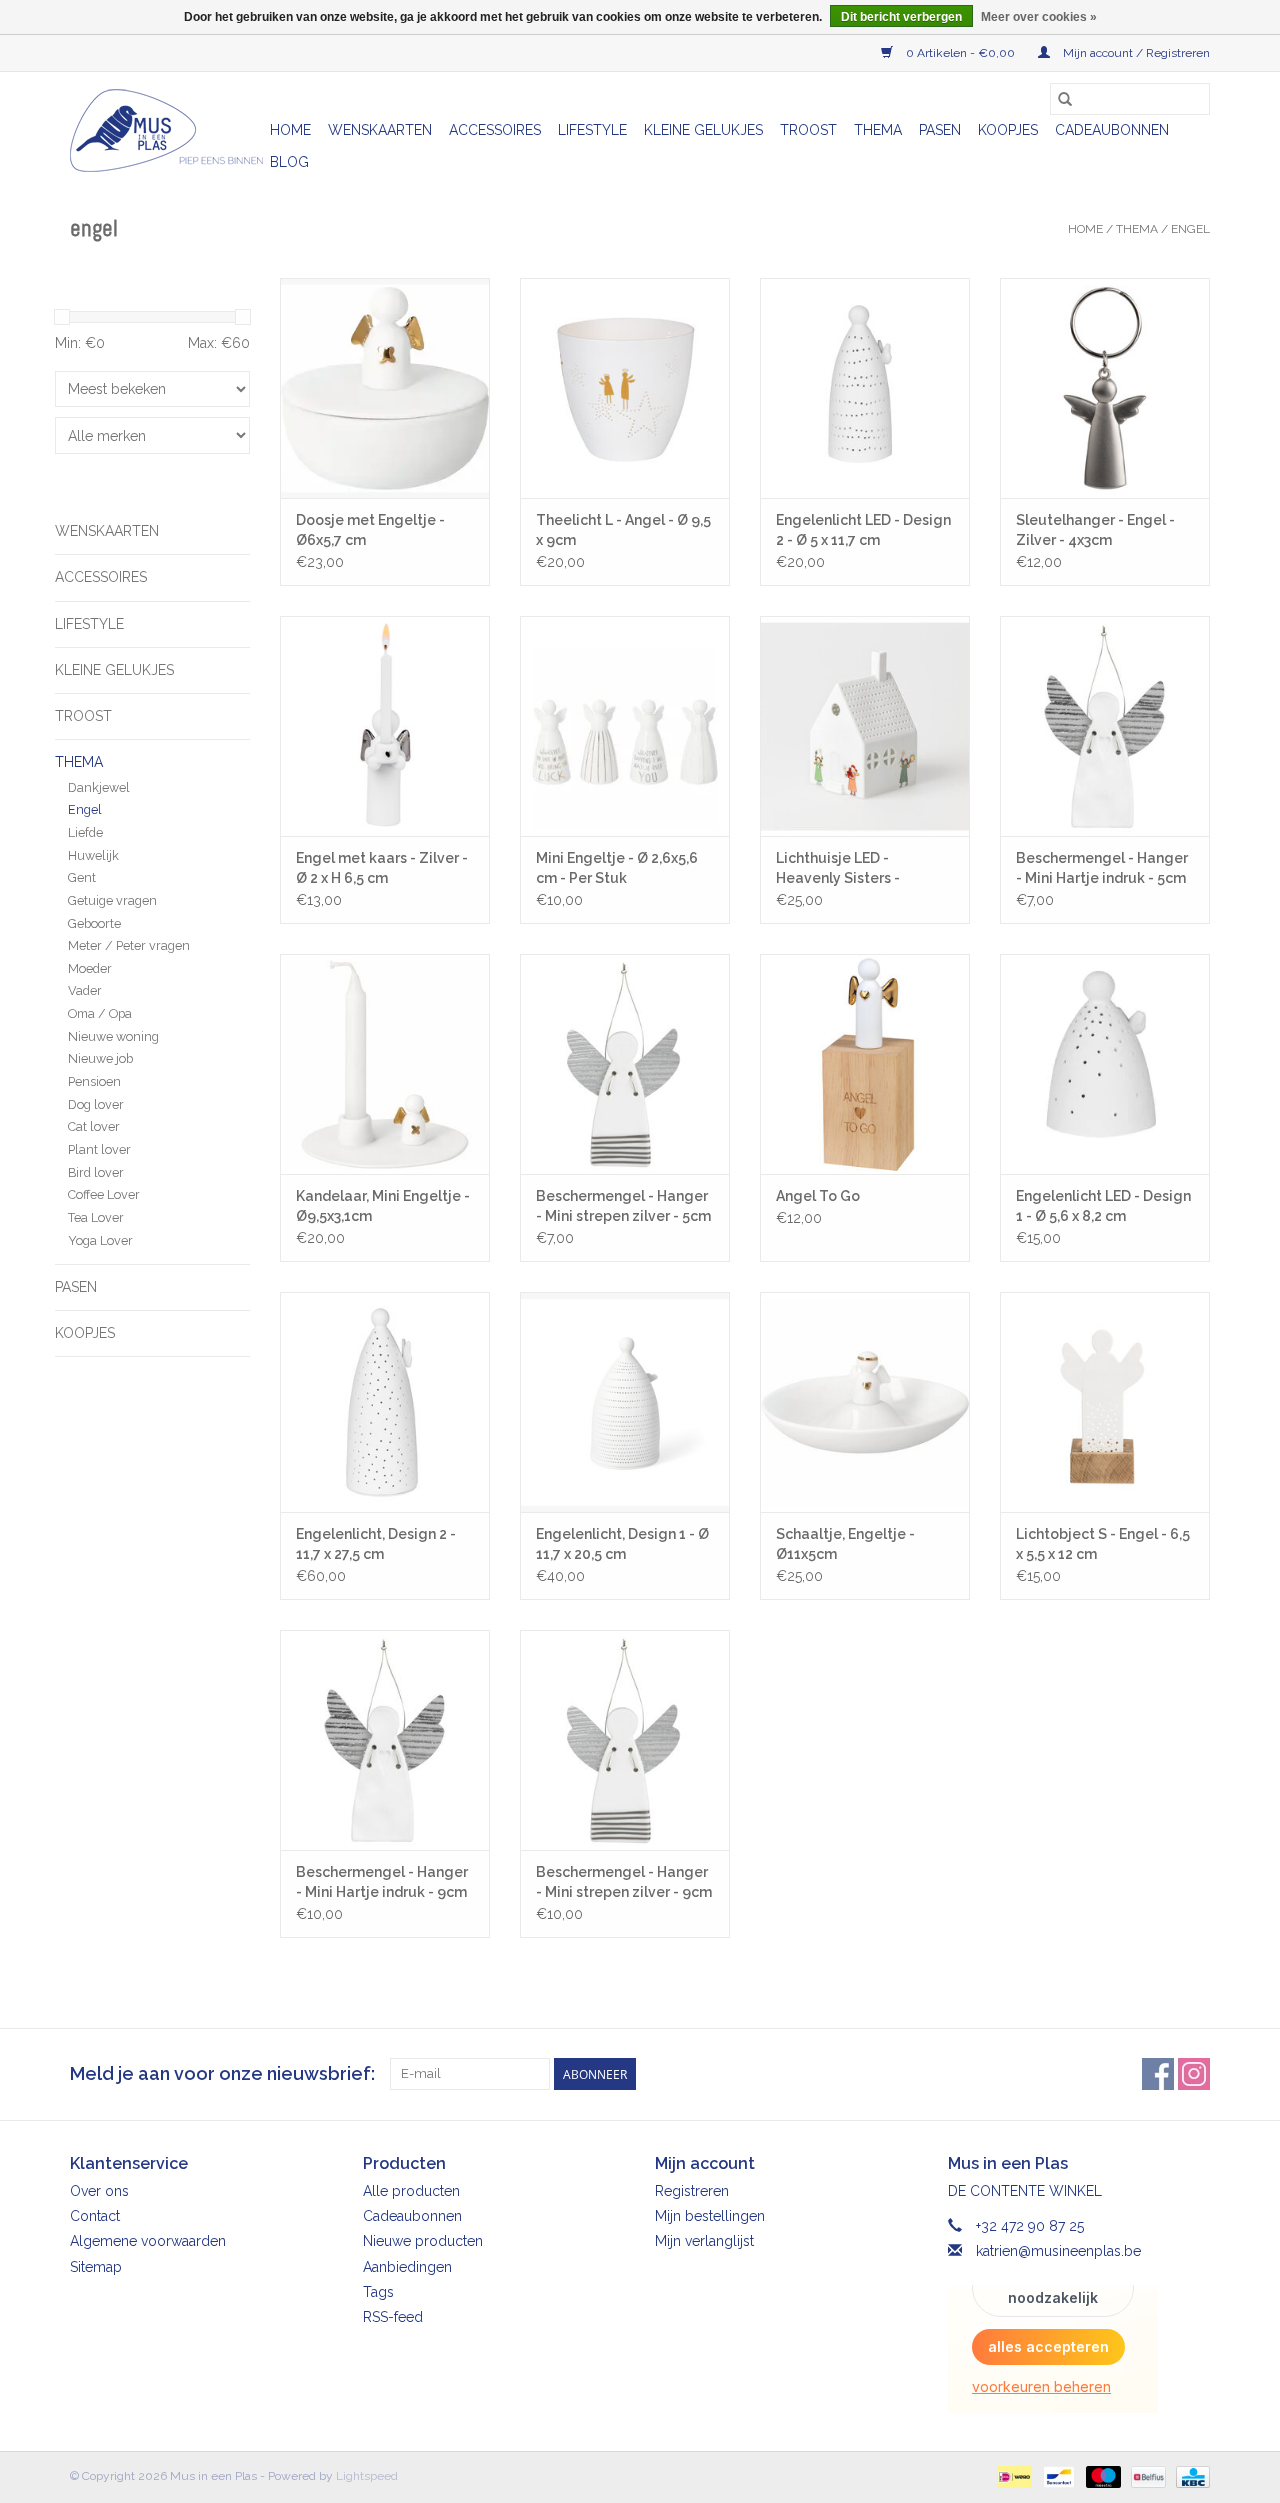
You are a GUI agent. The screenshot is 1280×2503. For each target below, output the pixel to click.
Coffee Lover (104, 1194)
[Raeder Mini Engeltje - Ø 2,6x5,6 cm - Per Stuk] (625, 726)
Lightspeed (367, 2476)
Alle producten (411, 2191)
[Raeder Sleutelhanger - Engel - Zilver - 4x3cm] (1105, 388)
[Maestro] (1101, 2476)
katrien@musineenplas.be (1058, 2251)
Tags (378, 2292)
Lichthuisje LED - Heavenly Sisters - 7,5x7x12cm (838, 869)
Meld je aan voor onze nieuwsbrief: (222, 2073)
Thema (878, 130)
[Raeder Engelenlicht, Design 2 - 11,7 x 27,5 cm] (385, 1402)
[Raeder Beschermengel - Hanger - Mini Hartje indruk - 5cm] (1105, 726)
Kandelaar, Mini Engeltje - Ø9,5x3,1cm (383, 1206)
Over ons (99, 2191)
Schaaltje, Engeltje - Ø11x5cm (845, 1544)
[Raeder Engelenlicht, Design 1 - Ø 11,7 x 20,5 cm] (625, 1402)
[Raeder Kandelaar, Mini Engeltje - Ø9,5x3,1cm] (385, 1064)
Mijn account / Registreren (1135, 53)
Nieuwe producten (423, 2241)
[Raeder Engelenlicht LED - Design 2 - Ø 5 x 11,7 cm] (865, 388)
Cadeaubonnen (1112, 130)
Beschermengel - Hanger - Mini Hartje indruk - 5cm (1102, 868)
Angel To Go (818, 1196)
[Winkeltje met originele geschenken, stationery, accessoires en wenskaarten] (167, 130)
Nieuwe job (100, 1058)
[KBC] (1189, 2476)
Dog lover (96, 1104)
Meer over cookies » (1039, 17)
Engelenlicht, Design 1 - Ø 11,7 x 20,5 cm (622, 1544)
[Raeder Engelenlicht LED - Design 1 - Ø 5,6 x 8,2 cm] (1105, 1064)
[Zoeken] (1065, 99)
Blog (289, 162)
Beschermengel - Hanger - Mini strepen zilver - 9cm (624, 1882)
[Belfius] (1146, 2476)
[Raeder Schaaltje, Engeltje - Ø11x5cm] (865, 1402)
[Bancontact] (1057, 2476)
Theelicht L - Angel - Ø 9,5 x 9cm (623, 530)
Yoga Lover (100, 1240)
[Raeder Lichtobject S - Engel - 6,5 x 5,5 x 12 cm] (1105, 1402)
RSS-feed (393, 2317)
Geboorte (94, 923)
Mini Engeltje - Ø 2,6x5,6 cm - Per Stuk (617, 868)
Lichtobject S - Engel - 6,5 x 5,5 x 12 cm (1103, 1544)
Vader (85, 990)
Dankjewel (99, 787)
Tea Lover (96, 1217)
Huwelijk (93, 855)
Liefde (85, 832)
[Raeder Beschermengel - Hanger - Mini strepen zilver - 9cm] (625, 1740)
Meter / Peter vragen (129, 945)
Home (290, 130)
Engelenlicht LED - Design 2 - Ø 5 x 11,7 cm (863, 530)
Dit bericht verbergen (901, 17)
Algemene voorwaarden (148, 2241)
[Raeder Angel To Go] (865, 1064)
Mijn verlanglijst (704, 2241)
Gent (82, 877)
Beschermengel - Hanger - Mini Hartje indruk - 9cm (382, 1882)
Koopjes (1008, 130)
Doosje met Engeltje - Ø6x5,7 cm (370, 530)
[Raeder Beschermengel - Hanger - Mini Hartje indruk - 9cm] (385, 1740)
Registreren (692, 2191)
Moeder (90, 968)
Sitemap (96, 2267)
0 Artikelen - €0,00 (960, 53)
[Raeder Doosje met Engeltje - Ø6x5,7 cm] (385, 388)
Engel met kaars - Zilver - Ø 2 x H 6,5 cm (382, 868)
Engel (1190, 229)
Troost (808, 130)
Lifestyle (592, 130)
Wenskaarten (380, 130)
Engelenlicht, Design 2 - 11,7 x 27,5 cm (376, 1544)
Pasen (940, 130)
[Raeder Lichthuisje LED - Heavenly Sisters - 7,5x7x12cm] (865, 726)
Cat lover (94, 1126)
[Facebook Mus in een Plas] (1158, 2074)
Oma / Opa (100, 1013)
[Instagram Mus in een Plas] (1194, 2074)
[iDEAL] (1012, 2476)
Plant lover (99, 1149)
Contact (95, 2216)
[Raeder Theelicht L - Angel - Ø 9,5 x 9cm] (625, 388)
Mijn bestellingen (710, 2216)
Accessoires (495, 130)
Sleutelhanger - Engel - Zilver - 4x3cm (1095, 530)
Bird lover (96, 1172)
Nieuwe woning (113, 1036)
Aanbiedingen (407, 2267)
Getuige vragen (112, 900)
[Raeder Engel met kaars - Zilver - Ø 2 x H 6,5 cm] (385, 726)
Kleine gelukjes (703, 130)
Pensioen (94, 1081)
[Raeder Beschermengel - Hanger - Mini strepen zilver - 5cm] (625, 1064)
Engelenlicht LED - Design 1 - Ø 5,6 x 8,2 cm (1103, 1206)
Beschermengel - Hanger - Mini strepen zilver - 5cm (623, 1206)
